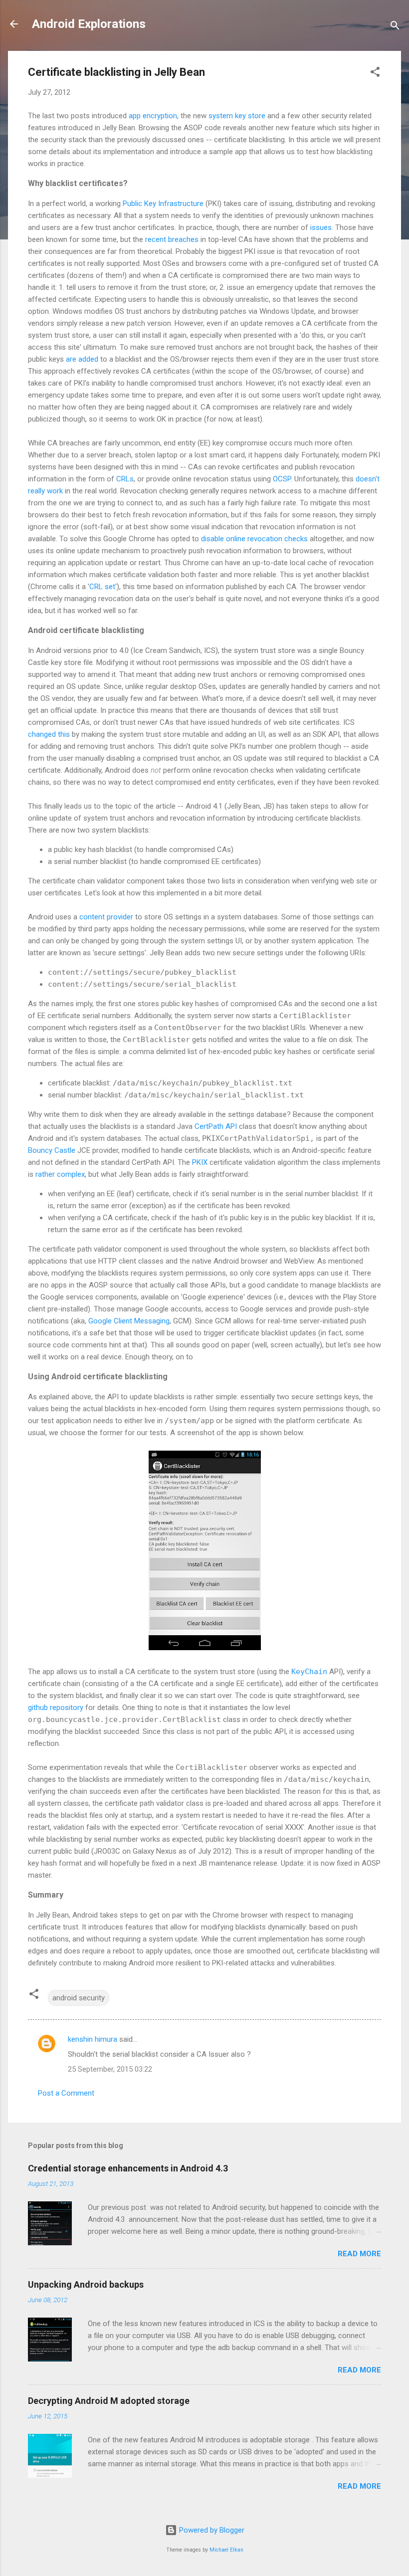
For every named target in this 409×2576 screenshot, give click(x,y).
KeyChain (309, 1672)
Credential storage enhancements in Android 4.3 (128, 2168)
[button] (375, 74)
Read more (359, 2254)
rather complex (60, 1174)
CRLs (125, 479)
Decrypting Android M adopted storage (109, 2401)
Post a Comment (66, 2093)
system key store (237, 116)
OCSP (282, 479)
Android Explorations (89, 24)
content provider (106, 917)
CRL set (102, 587)
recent (156, 239)
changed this (49, 734)
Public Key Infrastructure (163, 204)
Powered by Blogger (211, 2530)
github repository (56, 1708)
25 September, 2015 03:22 (110, 2069)
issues (321, 227)
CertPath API (216, 1126)
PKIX (200, 1162)
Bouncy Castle (52, 1150)
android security (79, 1998)
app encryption (153, 116)
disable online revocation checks (254, 539)
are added (82, 359)
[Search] (395, 27)
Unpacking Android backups (86, 2284)
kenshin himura (93, 2039)
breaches (183, 239)
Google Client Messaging (129, 1321)
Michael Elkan (226, 2550)
